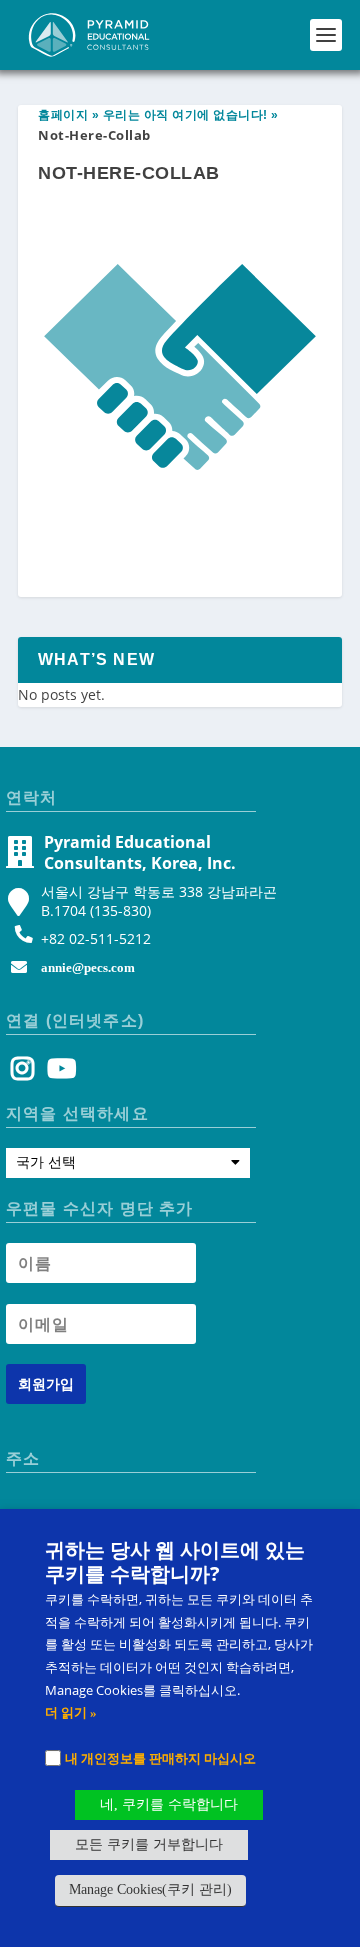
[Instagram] (22, 1073)
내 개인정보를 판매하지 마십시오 (160, 1758)
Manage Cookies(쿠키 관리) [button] (150, 1889)
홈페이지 (63, 115)
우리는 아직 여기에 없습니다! (185, 115)
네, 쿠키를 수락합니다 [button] (169, 1804)
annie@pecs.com (88, 967)
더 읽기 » (71, 1712)
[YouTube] (58, 1073)
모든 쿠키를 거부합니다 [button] (149, 1844)
